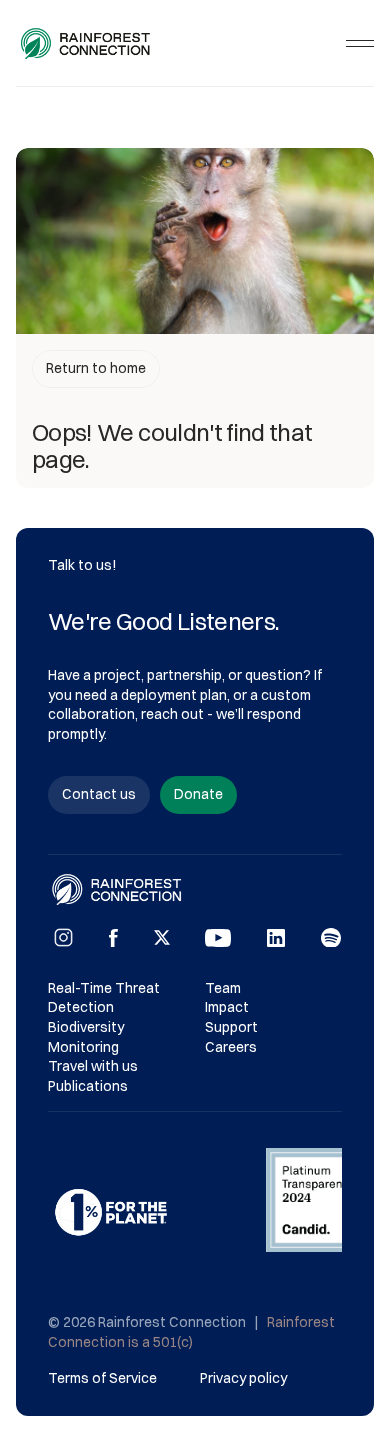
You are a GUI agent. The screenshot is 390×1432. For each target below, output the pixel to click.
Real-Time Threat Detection (105, 998)
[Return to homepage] (86, 43)
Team (223, 988)
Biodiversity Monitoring (87, 1037)
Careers (231, 1047)
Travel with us (93, 1066)
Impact (227, 1007)
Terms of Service (102, 1378)
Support (231, 1027)
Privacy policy (243, 1378)
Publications (88, 1086)
